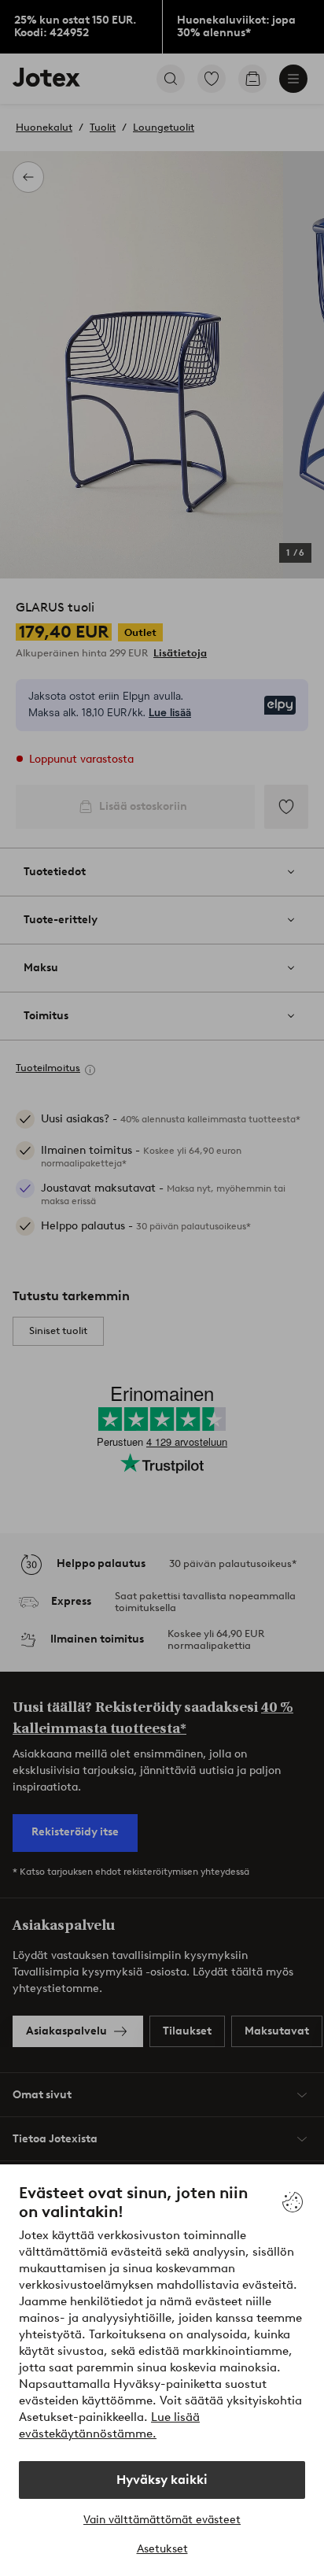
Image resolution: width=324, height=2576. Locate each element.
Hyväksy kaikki (162, 2480)
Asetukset (162, 2549)
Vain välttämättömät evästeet (162, 2520)
